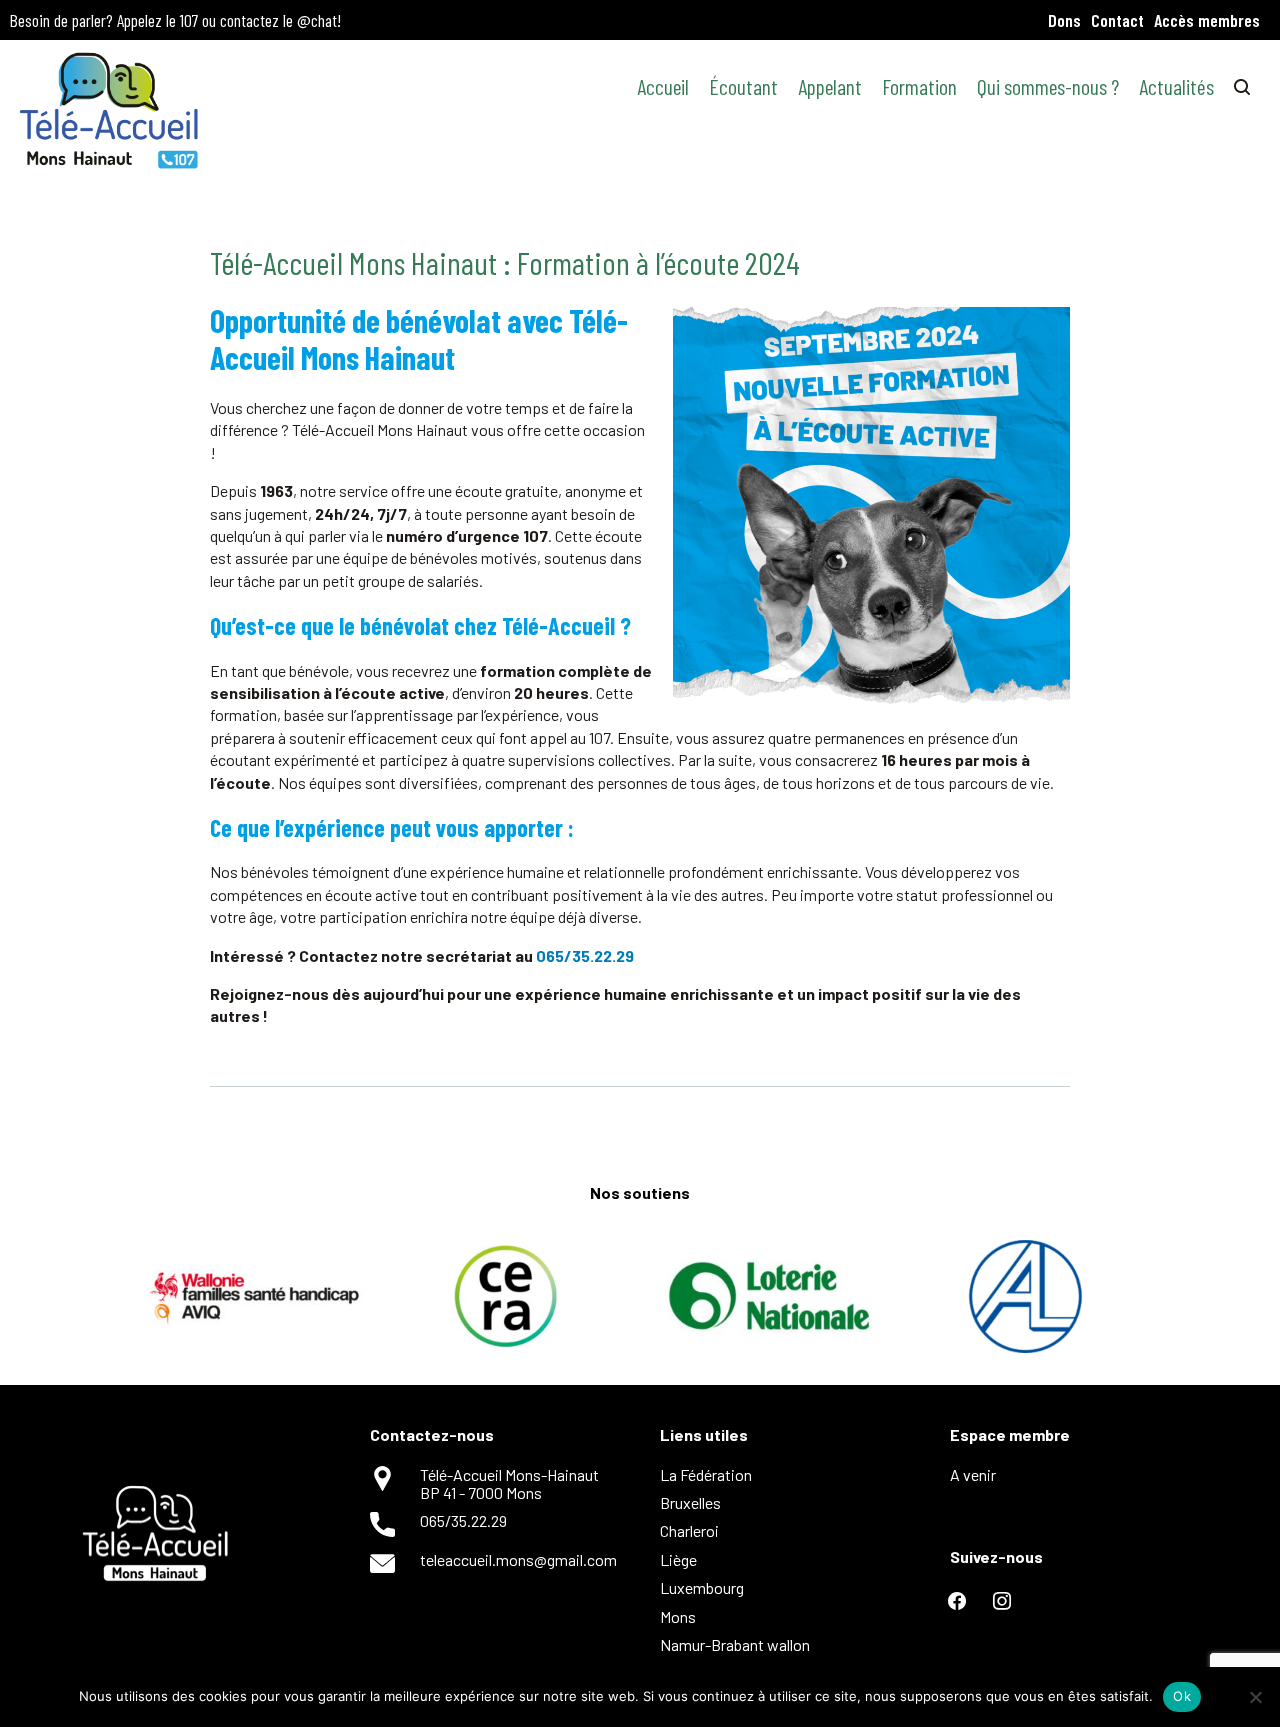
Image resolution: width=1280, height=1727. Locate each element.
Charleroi (689, 1530)
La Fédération (706, 1474)
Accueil (663, 86)
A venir (973, 1474)
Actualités (1176, 86)
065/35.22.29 (585, 955)
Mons (678, 1616)
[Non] (1255, 1697)
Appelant (830, 86)
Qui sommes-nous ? (1048, 86)
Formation (919, 86)
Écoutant (743, 86)
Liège (678, 1559)
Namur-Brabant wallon (735, 1644)
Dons (1064, 20)
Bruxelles (690, 1502)
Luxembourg (702, 1587)
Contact (1117, 20)
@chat (317, 20)
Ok (1182, 1696)
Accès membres (1207, 20)
